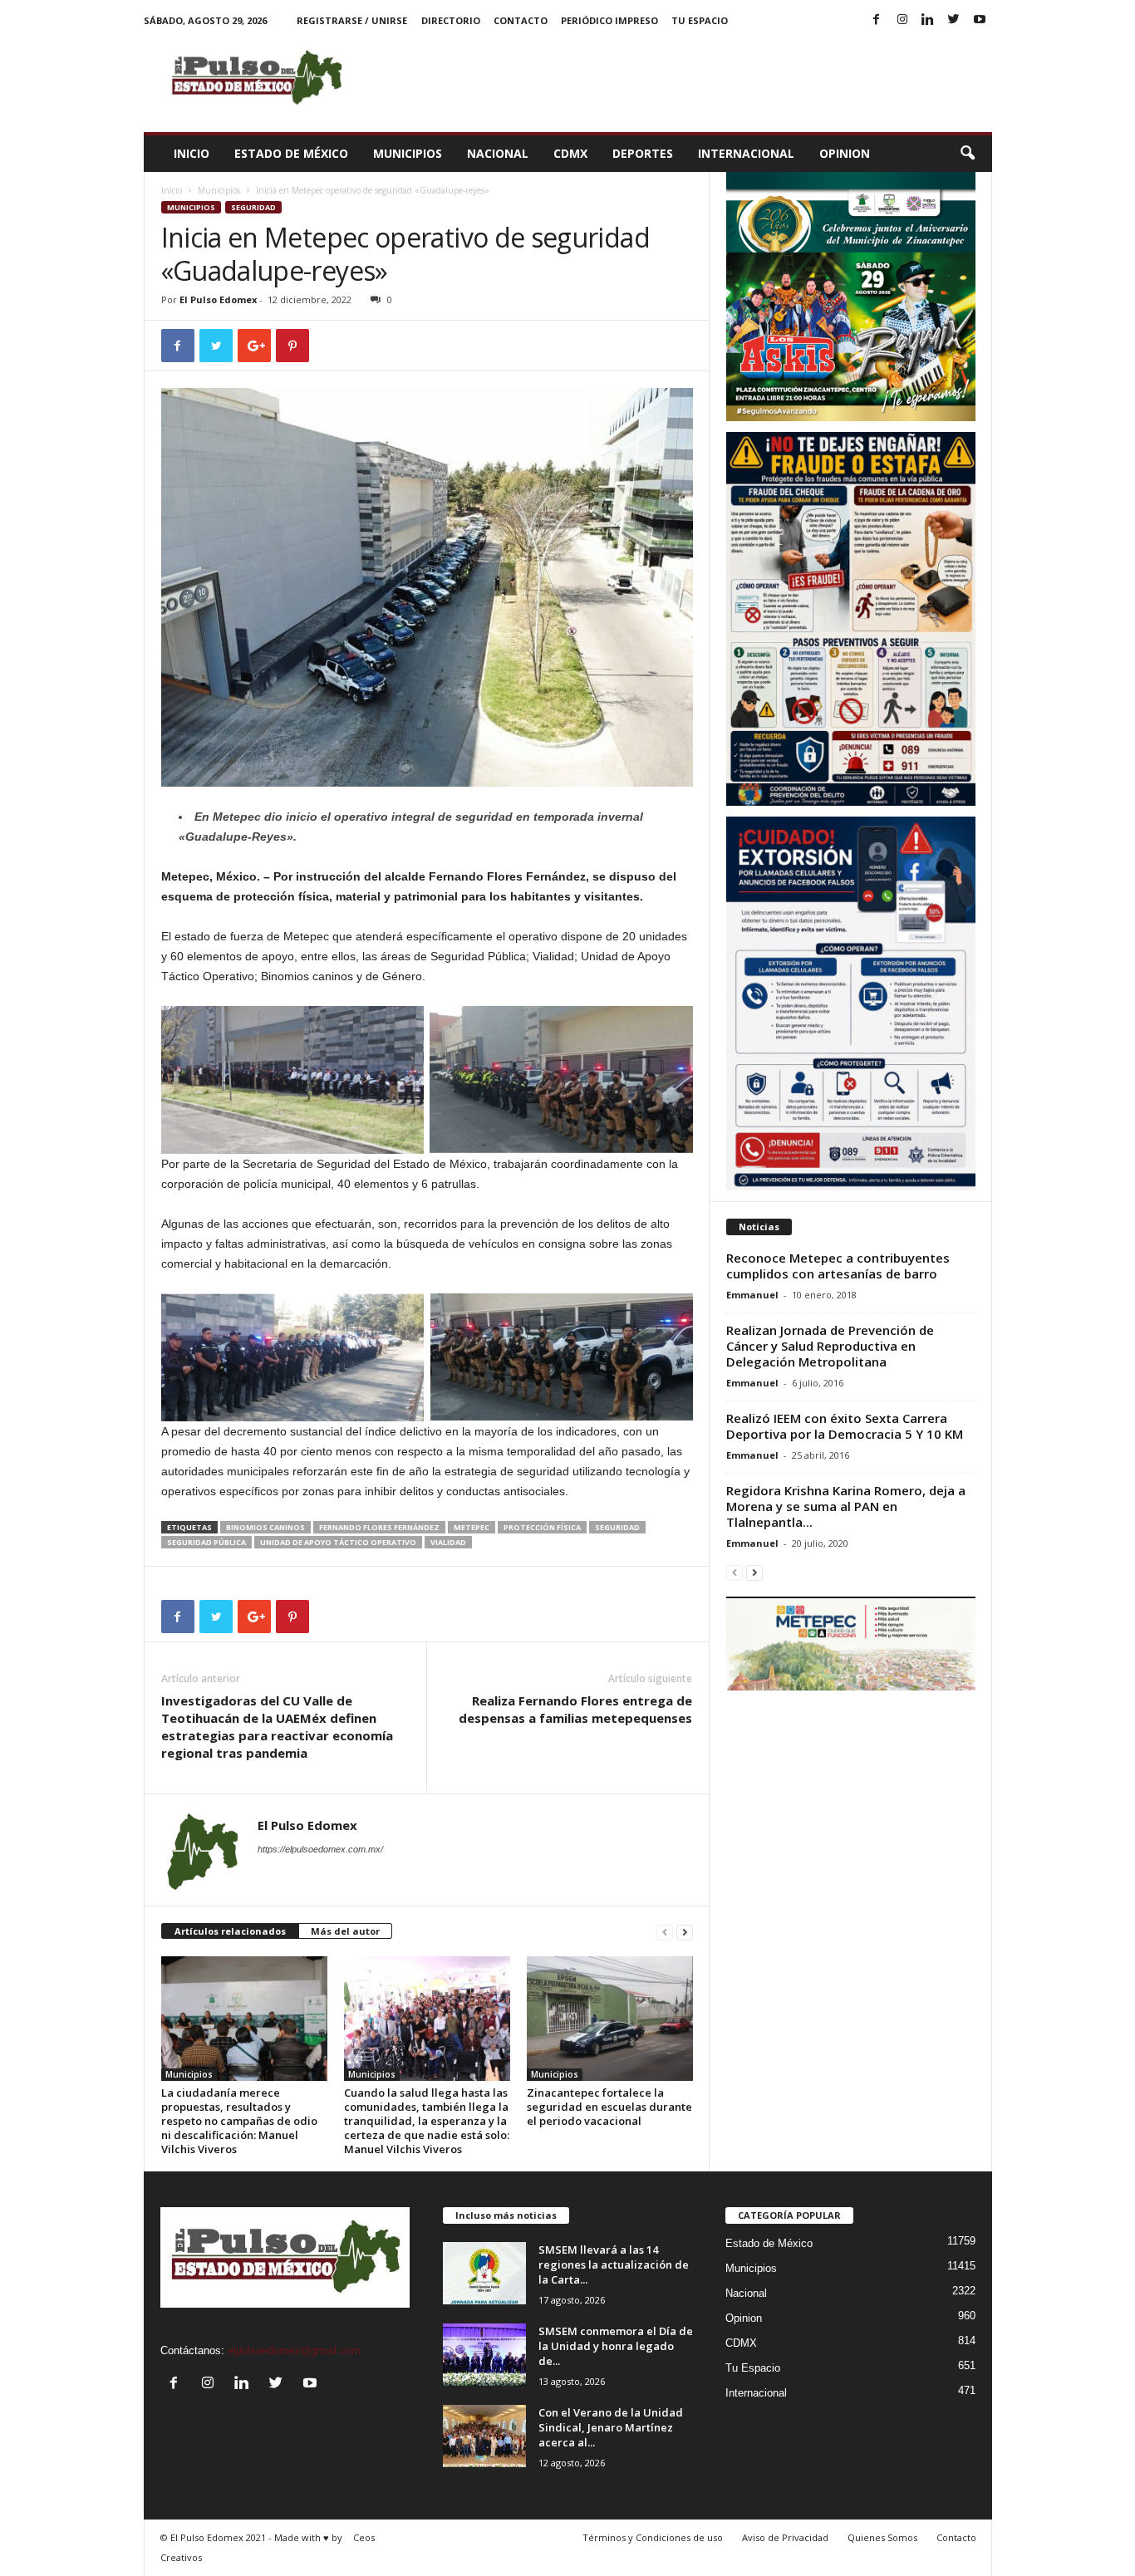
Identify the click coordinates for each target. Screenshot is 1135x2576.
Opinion (845, 153)
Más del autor (345, 1931)
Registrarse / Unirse (352, 20)
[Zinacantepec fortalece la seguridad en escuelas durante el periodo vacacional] (610, 2019)
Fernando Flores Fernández (379, 1527)
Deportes (643, 153)
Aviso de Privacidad (785, 2537)
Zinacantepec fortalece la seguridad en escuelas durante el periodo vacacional (609, 2107)
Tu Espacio (700, 20)
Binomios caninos (265, 1527)
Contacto (521, 20)
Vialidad (448, 1542)
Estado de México (291, 153)
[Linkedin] (928, 20)
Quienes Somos (882, 2537)
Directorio (451, 20)
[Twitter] (954, 20)
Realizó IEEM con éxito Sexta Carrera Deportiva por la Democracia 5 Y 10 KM (845, 1426)
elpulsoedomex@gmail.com (294, 2350)
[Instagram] (902, 20)
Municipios (408, 153)
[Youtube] (980, 20)
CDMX (570, 153)
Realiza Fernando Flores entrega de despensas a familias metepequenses (575, 1709)
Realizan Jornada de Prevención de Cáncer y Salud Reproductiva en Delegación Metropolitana (830, 1346)
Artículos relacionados (230, 1931)
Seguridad (253, 207)
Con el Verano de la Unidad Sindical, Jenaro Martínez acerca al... (611, 2427)
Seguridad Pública (206, 1542)
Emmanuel (752, 1295)
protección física (542, 1527)
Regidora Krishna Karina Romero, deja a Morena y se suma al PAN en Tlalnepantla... (846, 1506)
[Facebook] (877, 20)
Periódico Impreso (609, 20)
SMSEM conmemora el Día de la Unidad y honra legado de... (616, 2346)
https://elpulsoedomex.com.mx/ (320, 1849)
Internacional (746, 153)
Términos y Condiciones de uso (653, 2537)
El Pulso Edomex (218, 299)
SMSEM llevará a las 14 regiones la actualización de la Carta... (614, 2264)
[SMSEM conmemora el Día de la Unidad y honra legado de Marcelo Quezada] (484, 2355)
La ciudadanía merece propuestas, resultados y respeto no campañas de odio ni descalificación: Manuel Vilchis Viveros (239, 2121)
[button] (967, 154)
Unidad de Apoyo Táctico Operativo (338, 1542)
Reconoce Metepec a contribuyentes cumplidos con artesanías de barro (838, 1266)
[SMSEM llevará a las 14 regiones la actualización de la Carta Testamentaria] (484, 2273)
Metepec (472, 1527)
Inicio (192, 153)
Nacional (498, 153)
